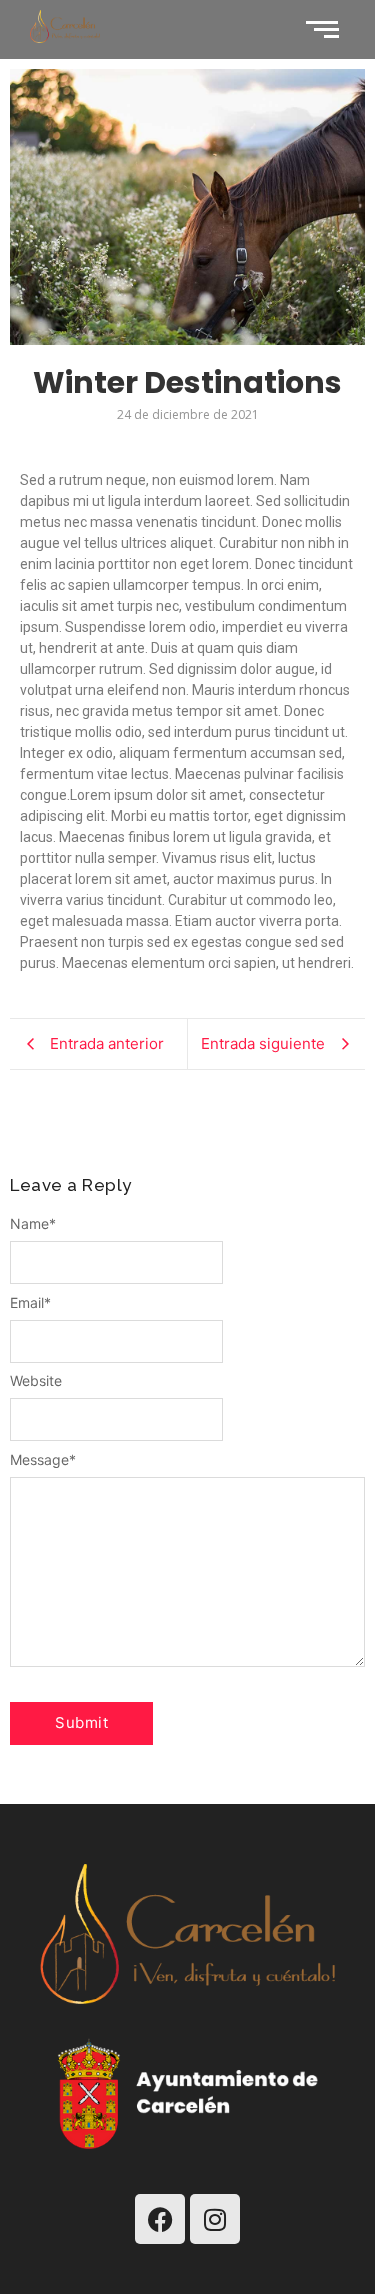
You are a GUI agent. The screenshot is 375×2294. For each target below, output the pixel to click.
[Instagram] (215, 2219)
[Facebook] (160, 2219)
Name (33, 1224)
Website (36, 1381)
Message (43, 1460)
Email (30, 1303)
